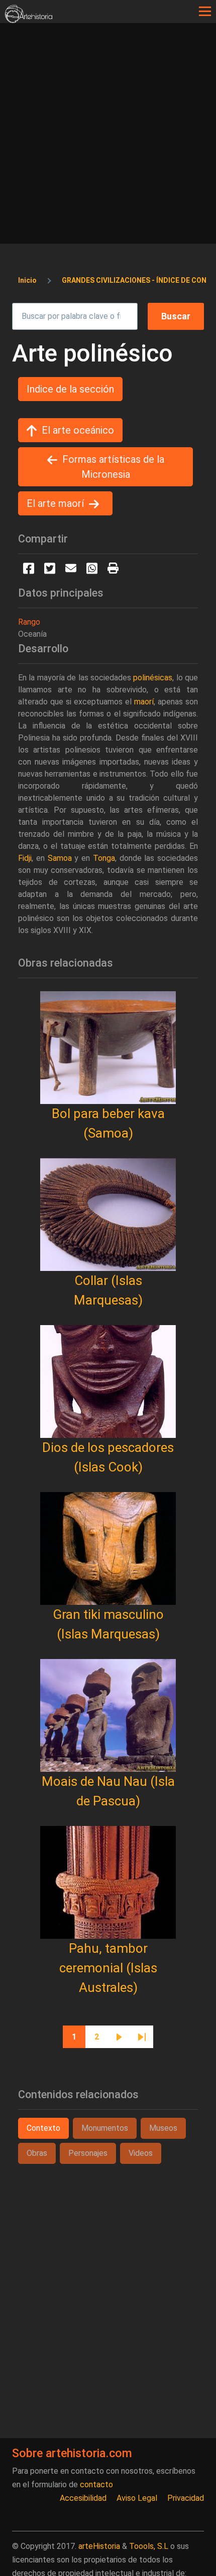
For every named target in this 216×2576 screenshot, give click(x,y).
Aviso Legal (137, 2498)
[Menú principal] (205, 12)
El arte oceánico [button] (78, 430)
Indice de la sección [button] (70, 389)
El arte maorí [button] (55, 503)
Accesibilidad (83, 2498)
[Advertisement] (108, 136)
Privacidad (186, 2498)
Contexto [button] (43, 2128)
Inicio (27, 280)
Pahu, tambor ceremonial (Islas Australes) (108, 1968)
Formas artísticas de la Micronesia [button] (113, 467)
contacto (96, 2485)
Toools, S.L (149, 2546)
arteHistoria (99, 2546)
